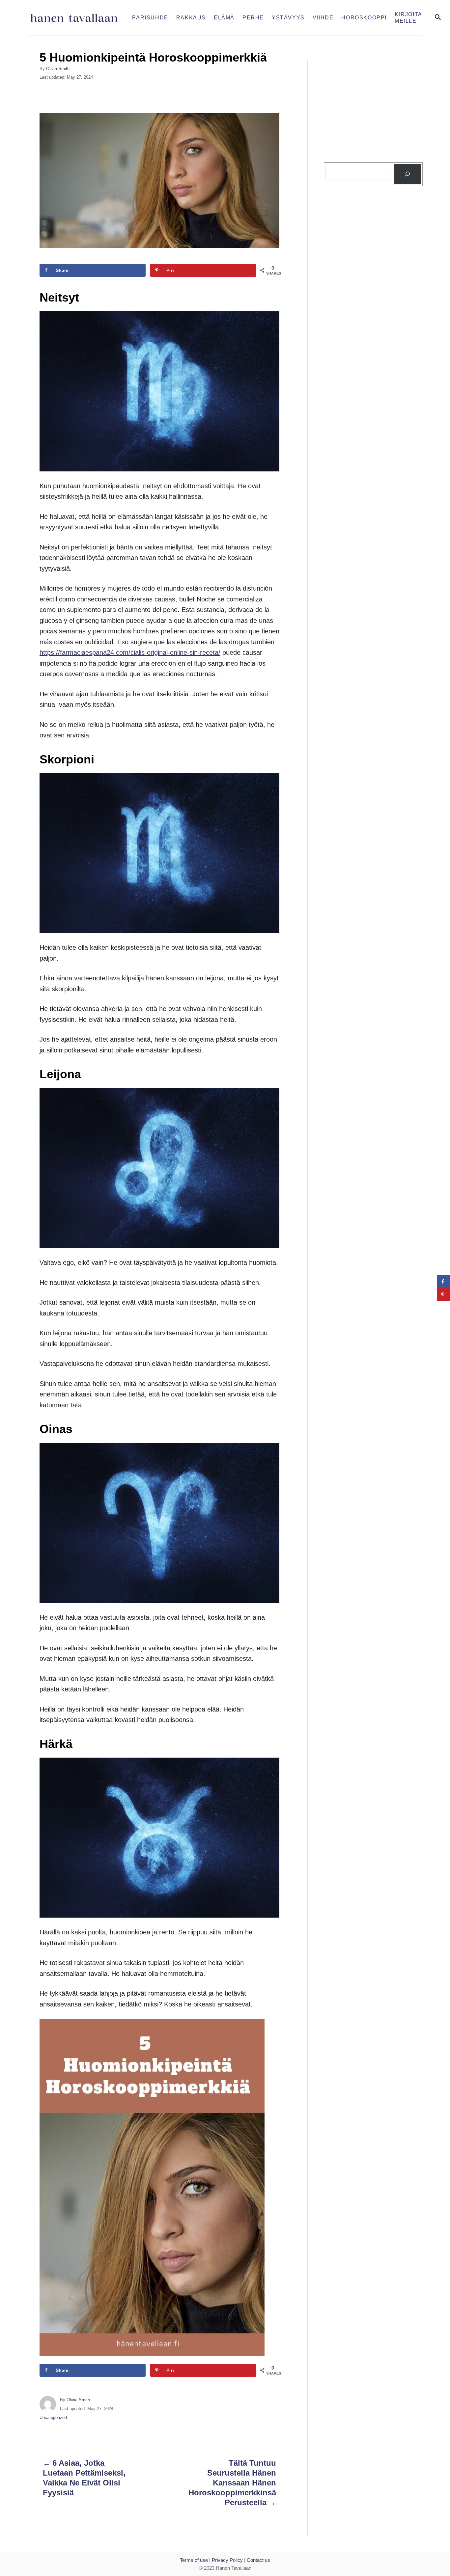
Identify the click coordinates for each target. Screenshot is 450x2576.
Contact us (258, 2560)
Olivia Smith (58, 69)
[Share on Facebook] (443, 1282)
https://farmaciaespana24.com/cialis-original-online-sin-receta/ (130, 652)
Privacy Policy (227, 2560)
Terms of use (194, 2560)
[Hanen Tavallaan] (78, 18)
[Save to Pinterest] (443, 1295)
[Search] (407, 174)
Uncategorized (53, 2417)
